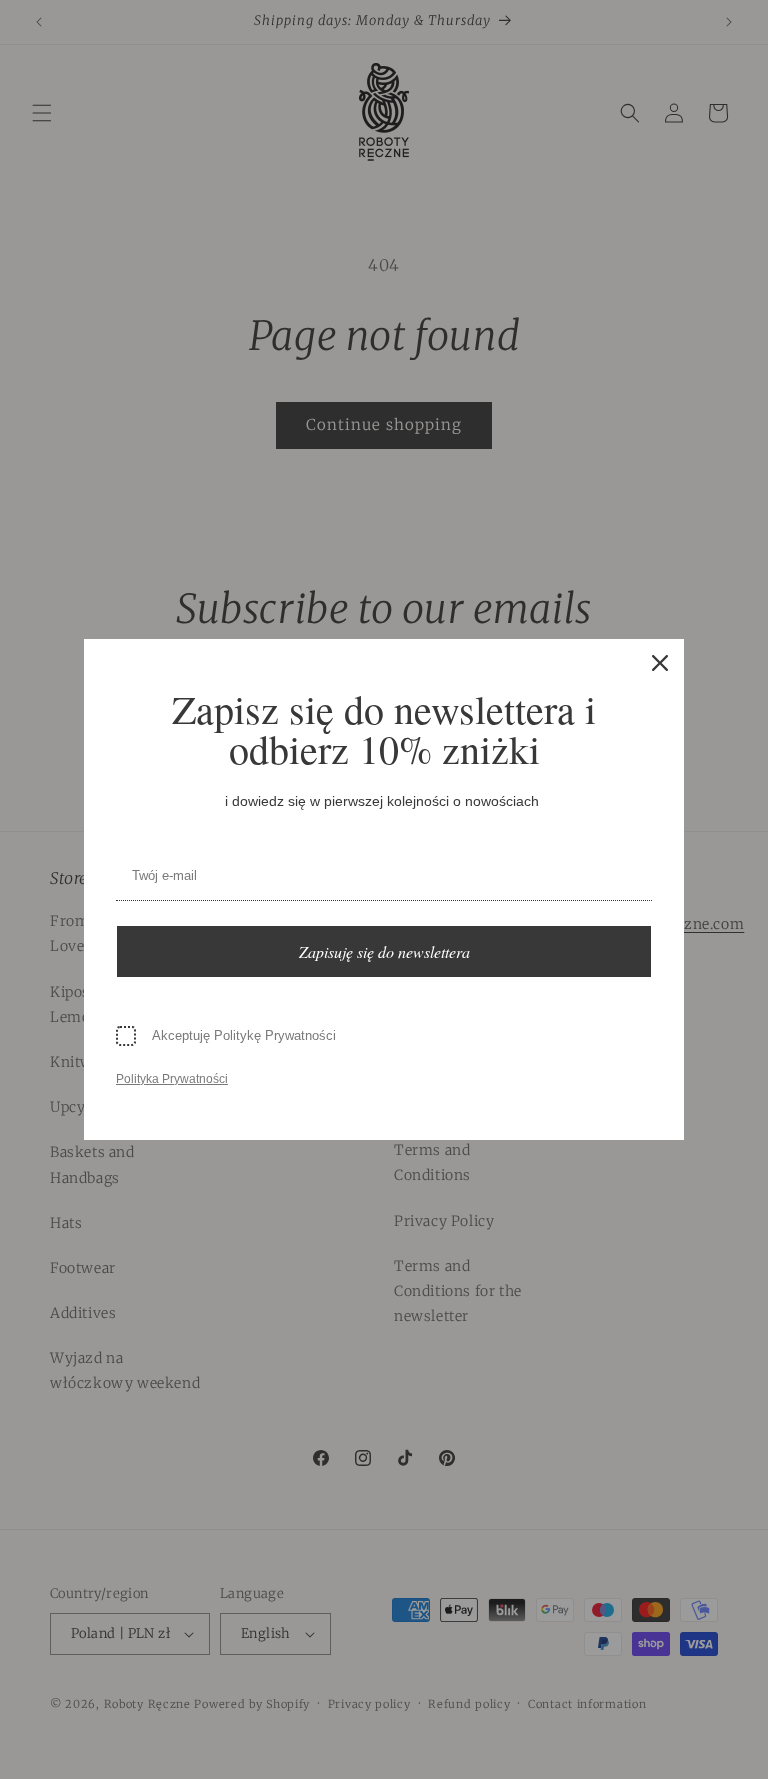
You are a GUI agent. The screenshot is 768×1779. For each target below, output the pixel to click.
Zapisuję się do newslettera (384, 951)
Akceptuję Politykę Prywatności (244, 1035)
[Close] (660, 663)
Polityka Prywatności (172, 1079)
